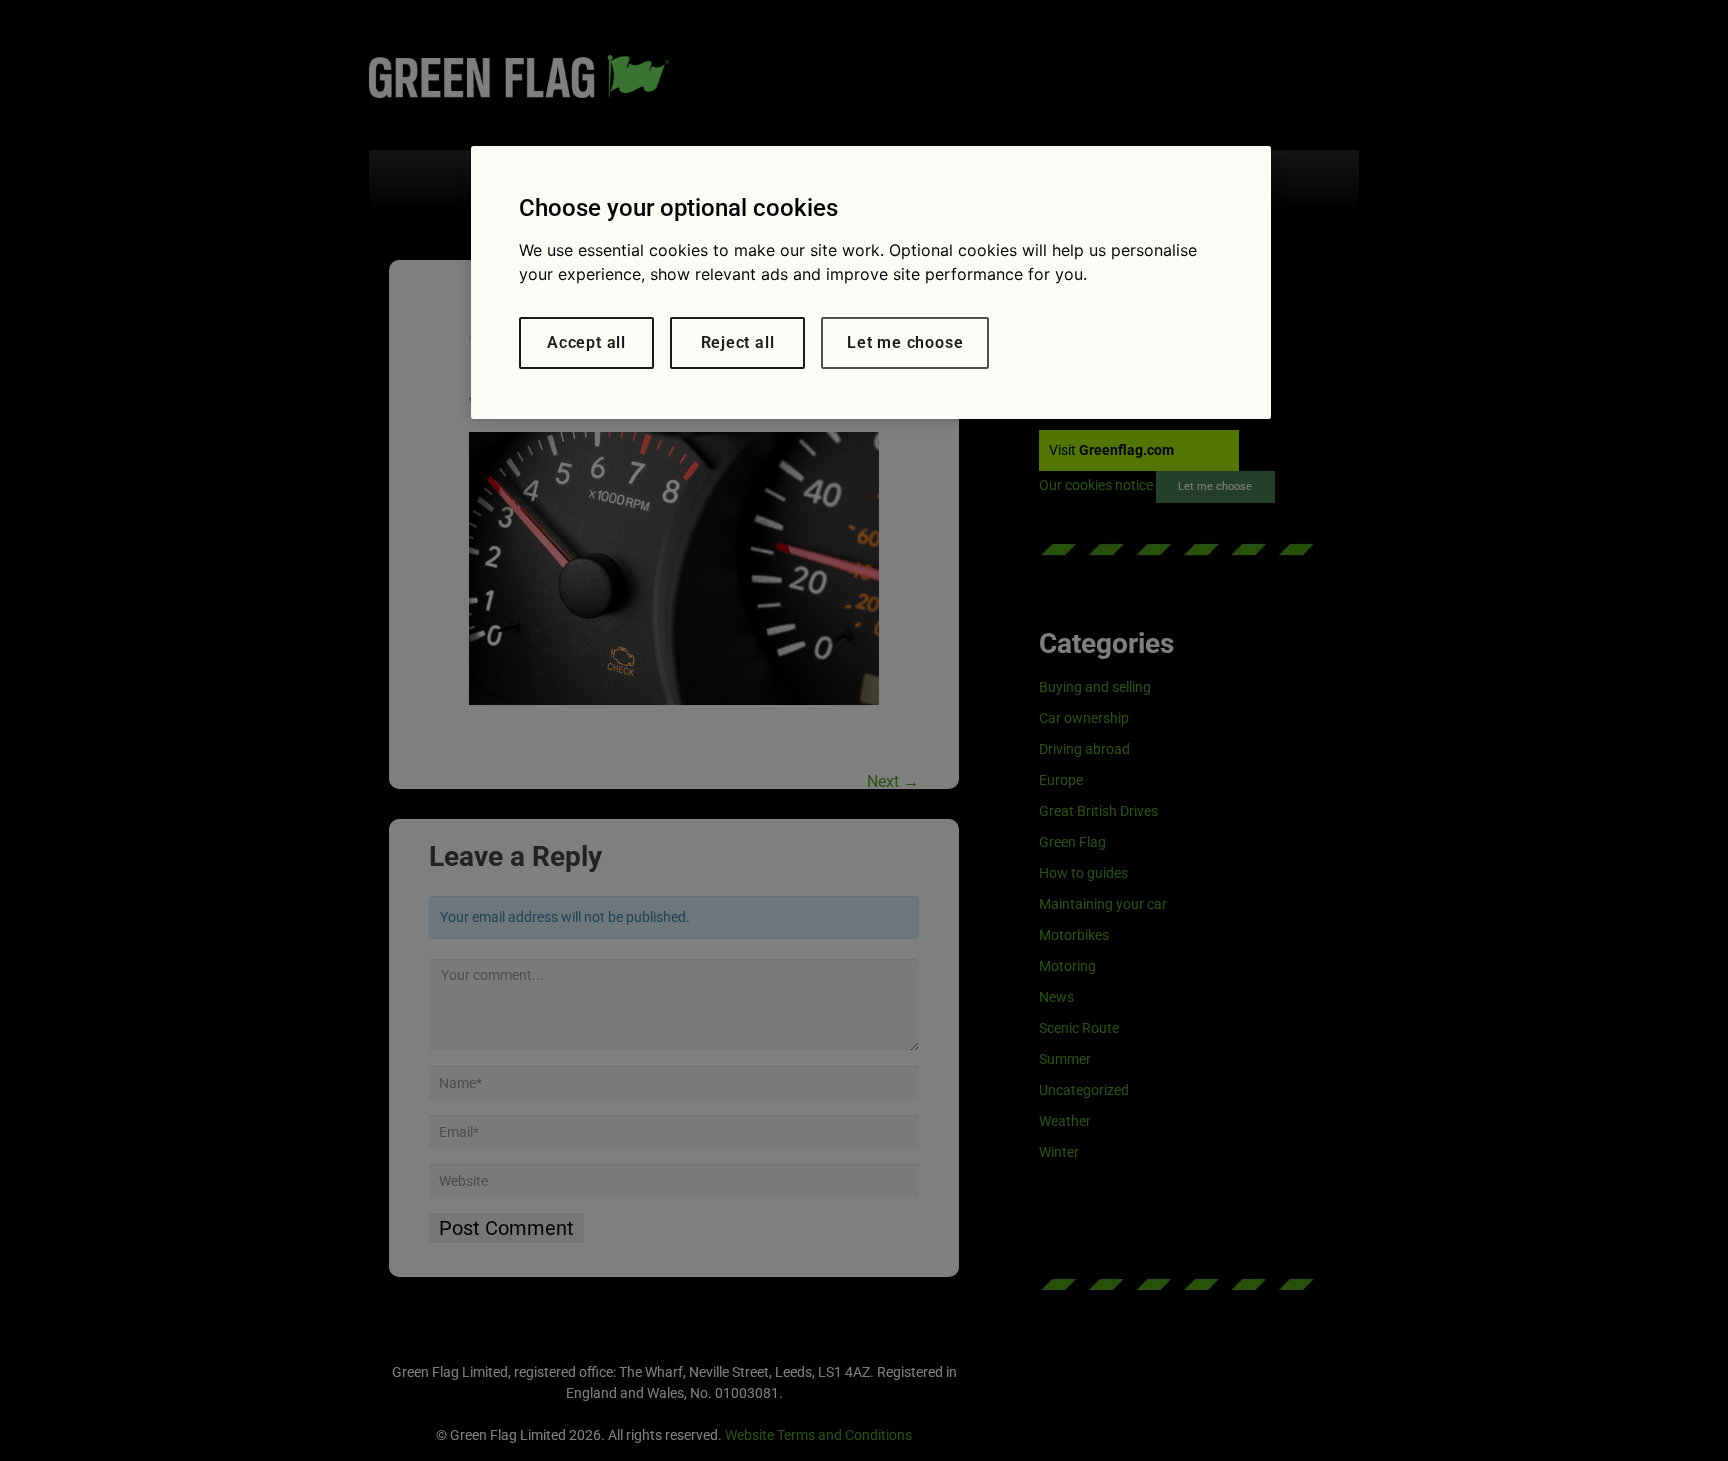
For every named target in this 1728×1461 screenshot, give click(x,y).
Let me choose (905, 342)
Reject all (738, 342)
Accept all (586, 342)
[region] (871, 282)
